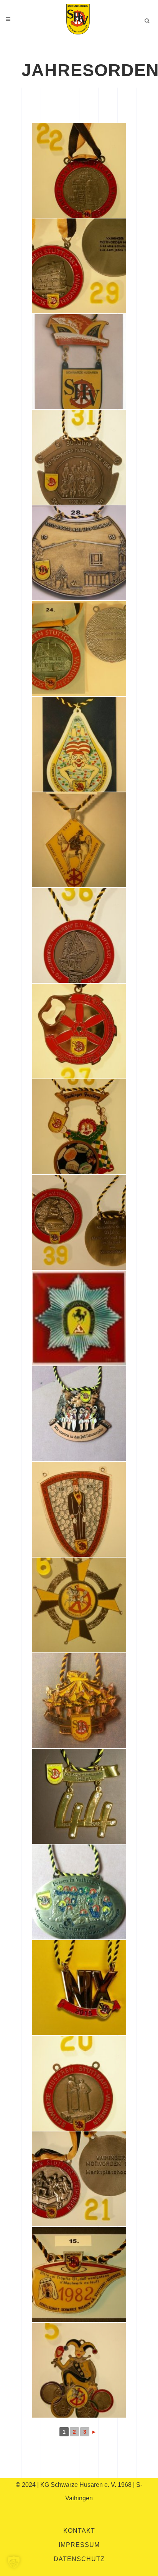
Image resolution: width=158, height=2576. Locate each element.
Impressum (79, 2545)
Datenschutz (79, 2559)
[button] (14, 2562)
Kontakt (79, 2531)
